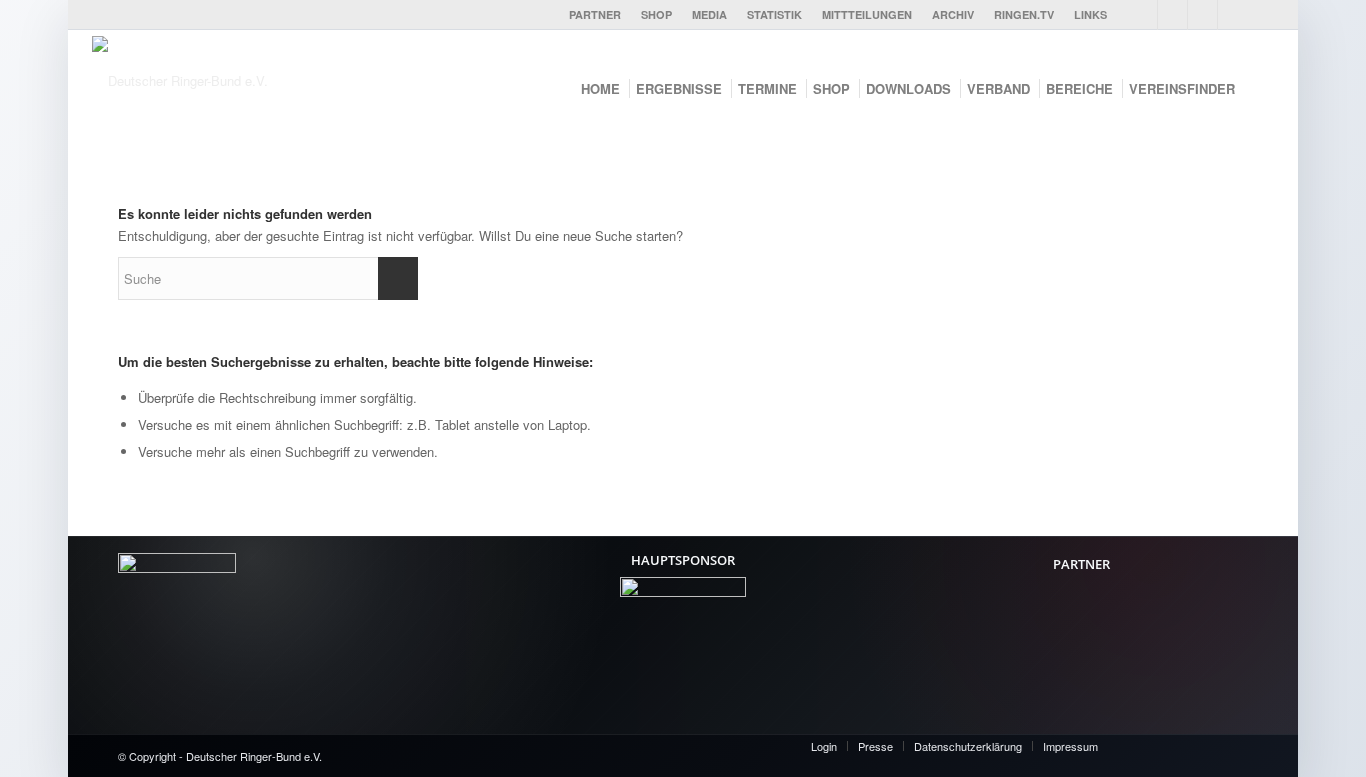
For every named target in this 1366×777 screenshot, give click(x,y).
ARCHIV (953, 14)
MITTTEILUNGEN (867, 14)
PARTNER (595, 14)
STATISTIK (774, 14)
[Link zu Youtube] (1172, 15)
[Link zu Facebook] (1142, 15)
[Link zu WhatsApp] (1233, 15)
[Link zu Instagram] (1202, 15)
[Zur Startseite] (242, 86)
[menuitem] (595, 15)
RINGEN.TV (1024, 14)
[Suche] (1262, 89)
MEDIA (709, 14)
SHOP (656, 14)
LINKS (1090, 14)
